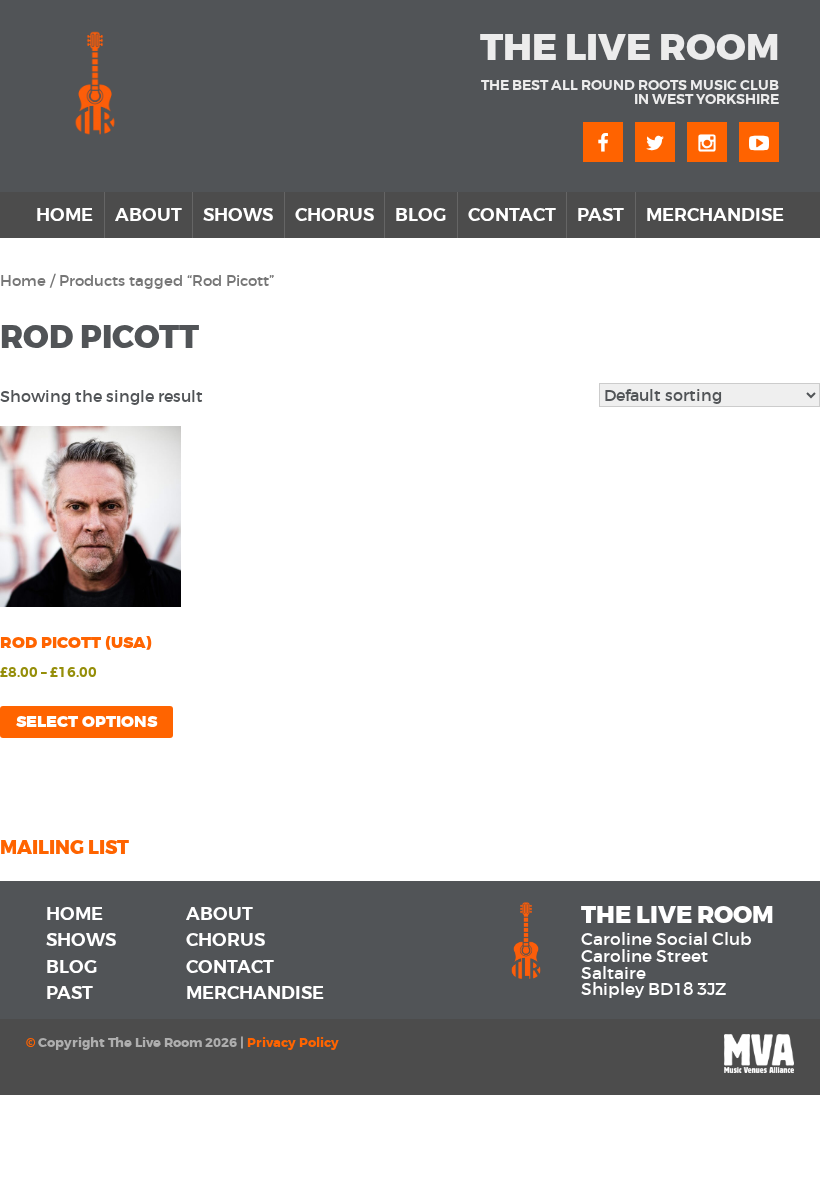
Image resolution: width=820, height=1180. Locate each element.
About (148, 215)
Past (600, 215)
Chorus (334, 215)
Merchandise (715, 215)
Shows (238, 215)
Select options (86, 721)
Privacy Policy (293, 1043)
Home (64, 215)
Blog (420, 215)
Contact (512, 215)
